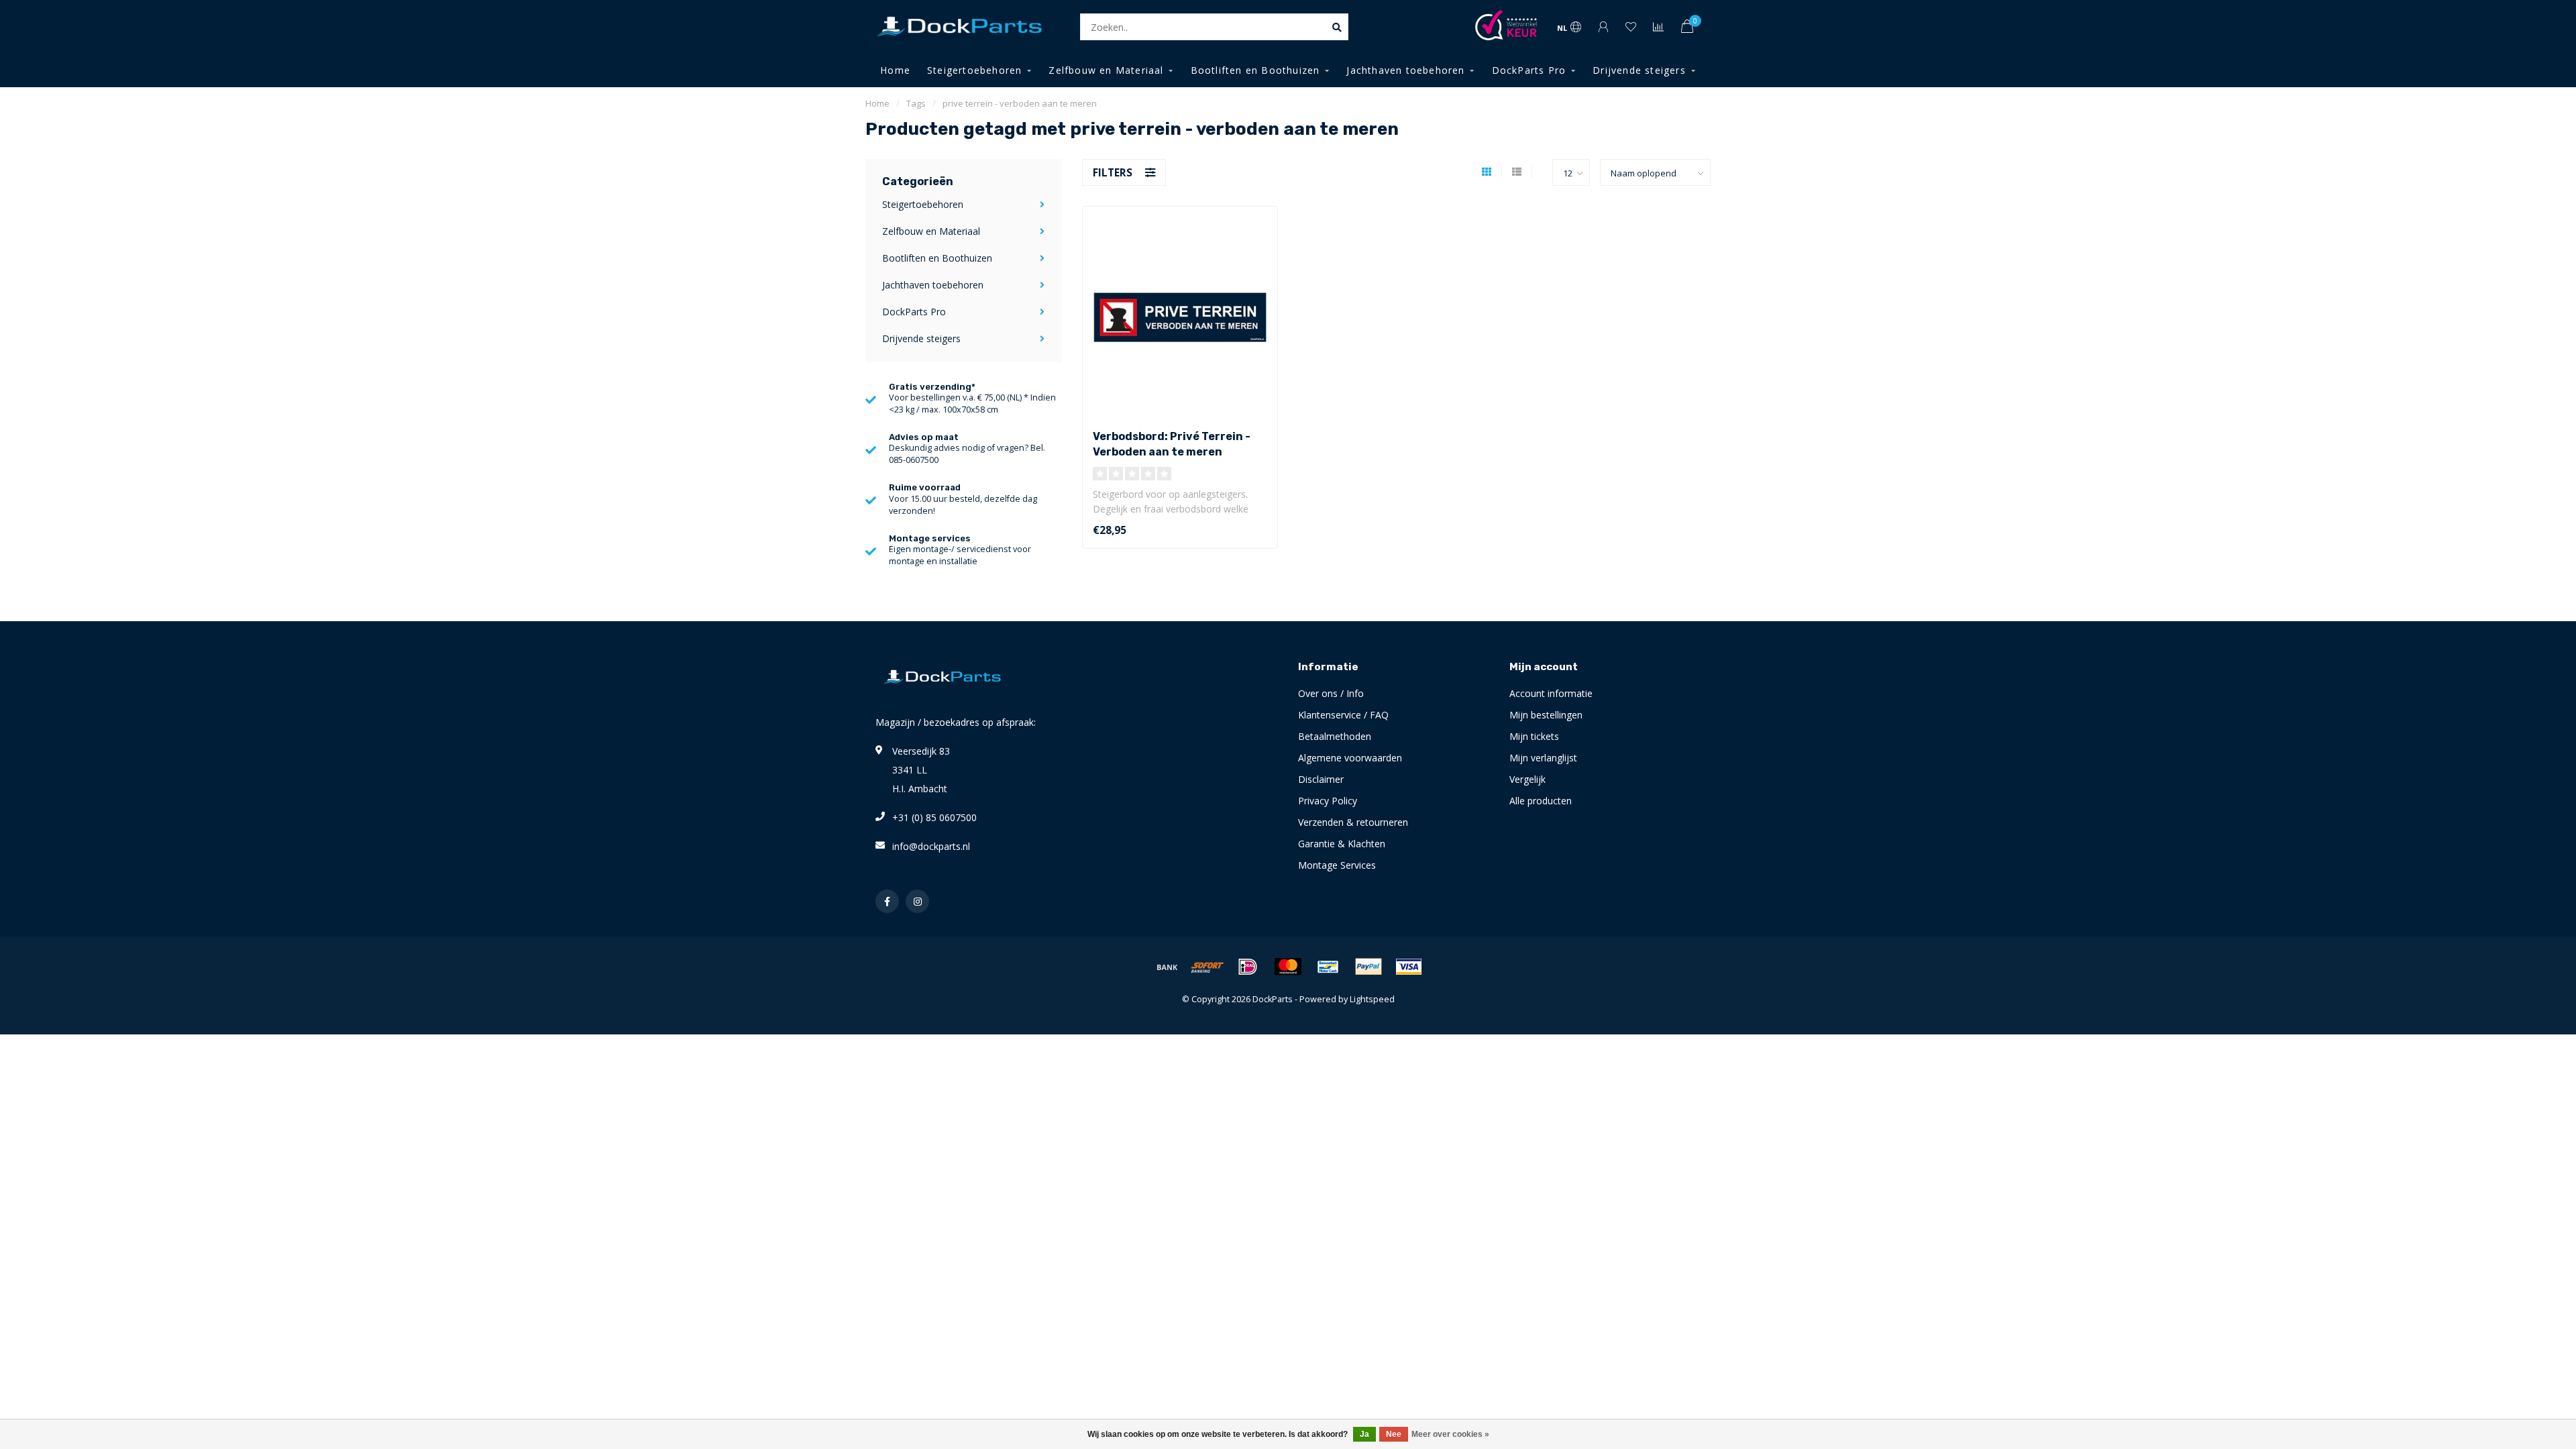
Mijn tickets (1534, 736)
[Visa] (1409, 967)
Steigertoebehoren (974, 70)
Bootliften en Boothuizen (1255, 70)
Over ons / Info (1331, 693)
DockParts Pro (1529, 70)
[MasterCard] (1288, 967)
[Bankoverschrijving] (1167, 967)
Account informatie (1551, 693)
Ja (1364, 1434)
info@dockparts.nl (931, 846)
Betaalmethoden (1335, 736)
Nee (1394, 1434)
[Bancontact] (1328, 967)
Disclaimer (1321, 779)
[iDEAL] (1248, 967)
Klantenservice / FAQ (1343, 715)
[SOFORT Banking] (1207, 967)
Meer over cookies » (1450, 1434)
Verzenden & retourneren (1353, 822)
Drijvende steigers (1639, 70)
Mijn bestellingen (1546, 715)
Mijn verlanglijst (1543, 758)
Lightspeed (1372, 999)
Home (895, 70)
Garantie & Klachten (1342, 844)
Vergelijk (1527, 779)
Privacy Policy (1328, 801)
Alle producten (1541, 801)
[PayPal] (1368, 967)
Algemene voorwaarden (1350, 758)
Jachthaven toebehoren (1405, 70)
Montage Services (1337, 865)
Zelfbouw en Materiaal (1106, 70)
